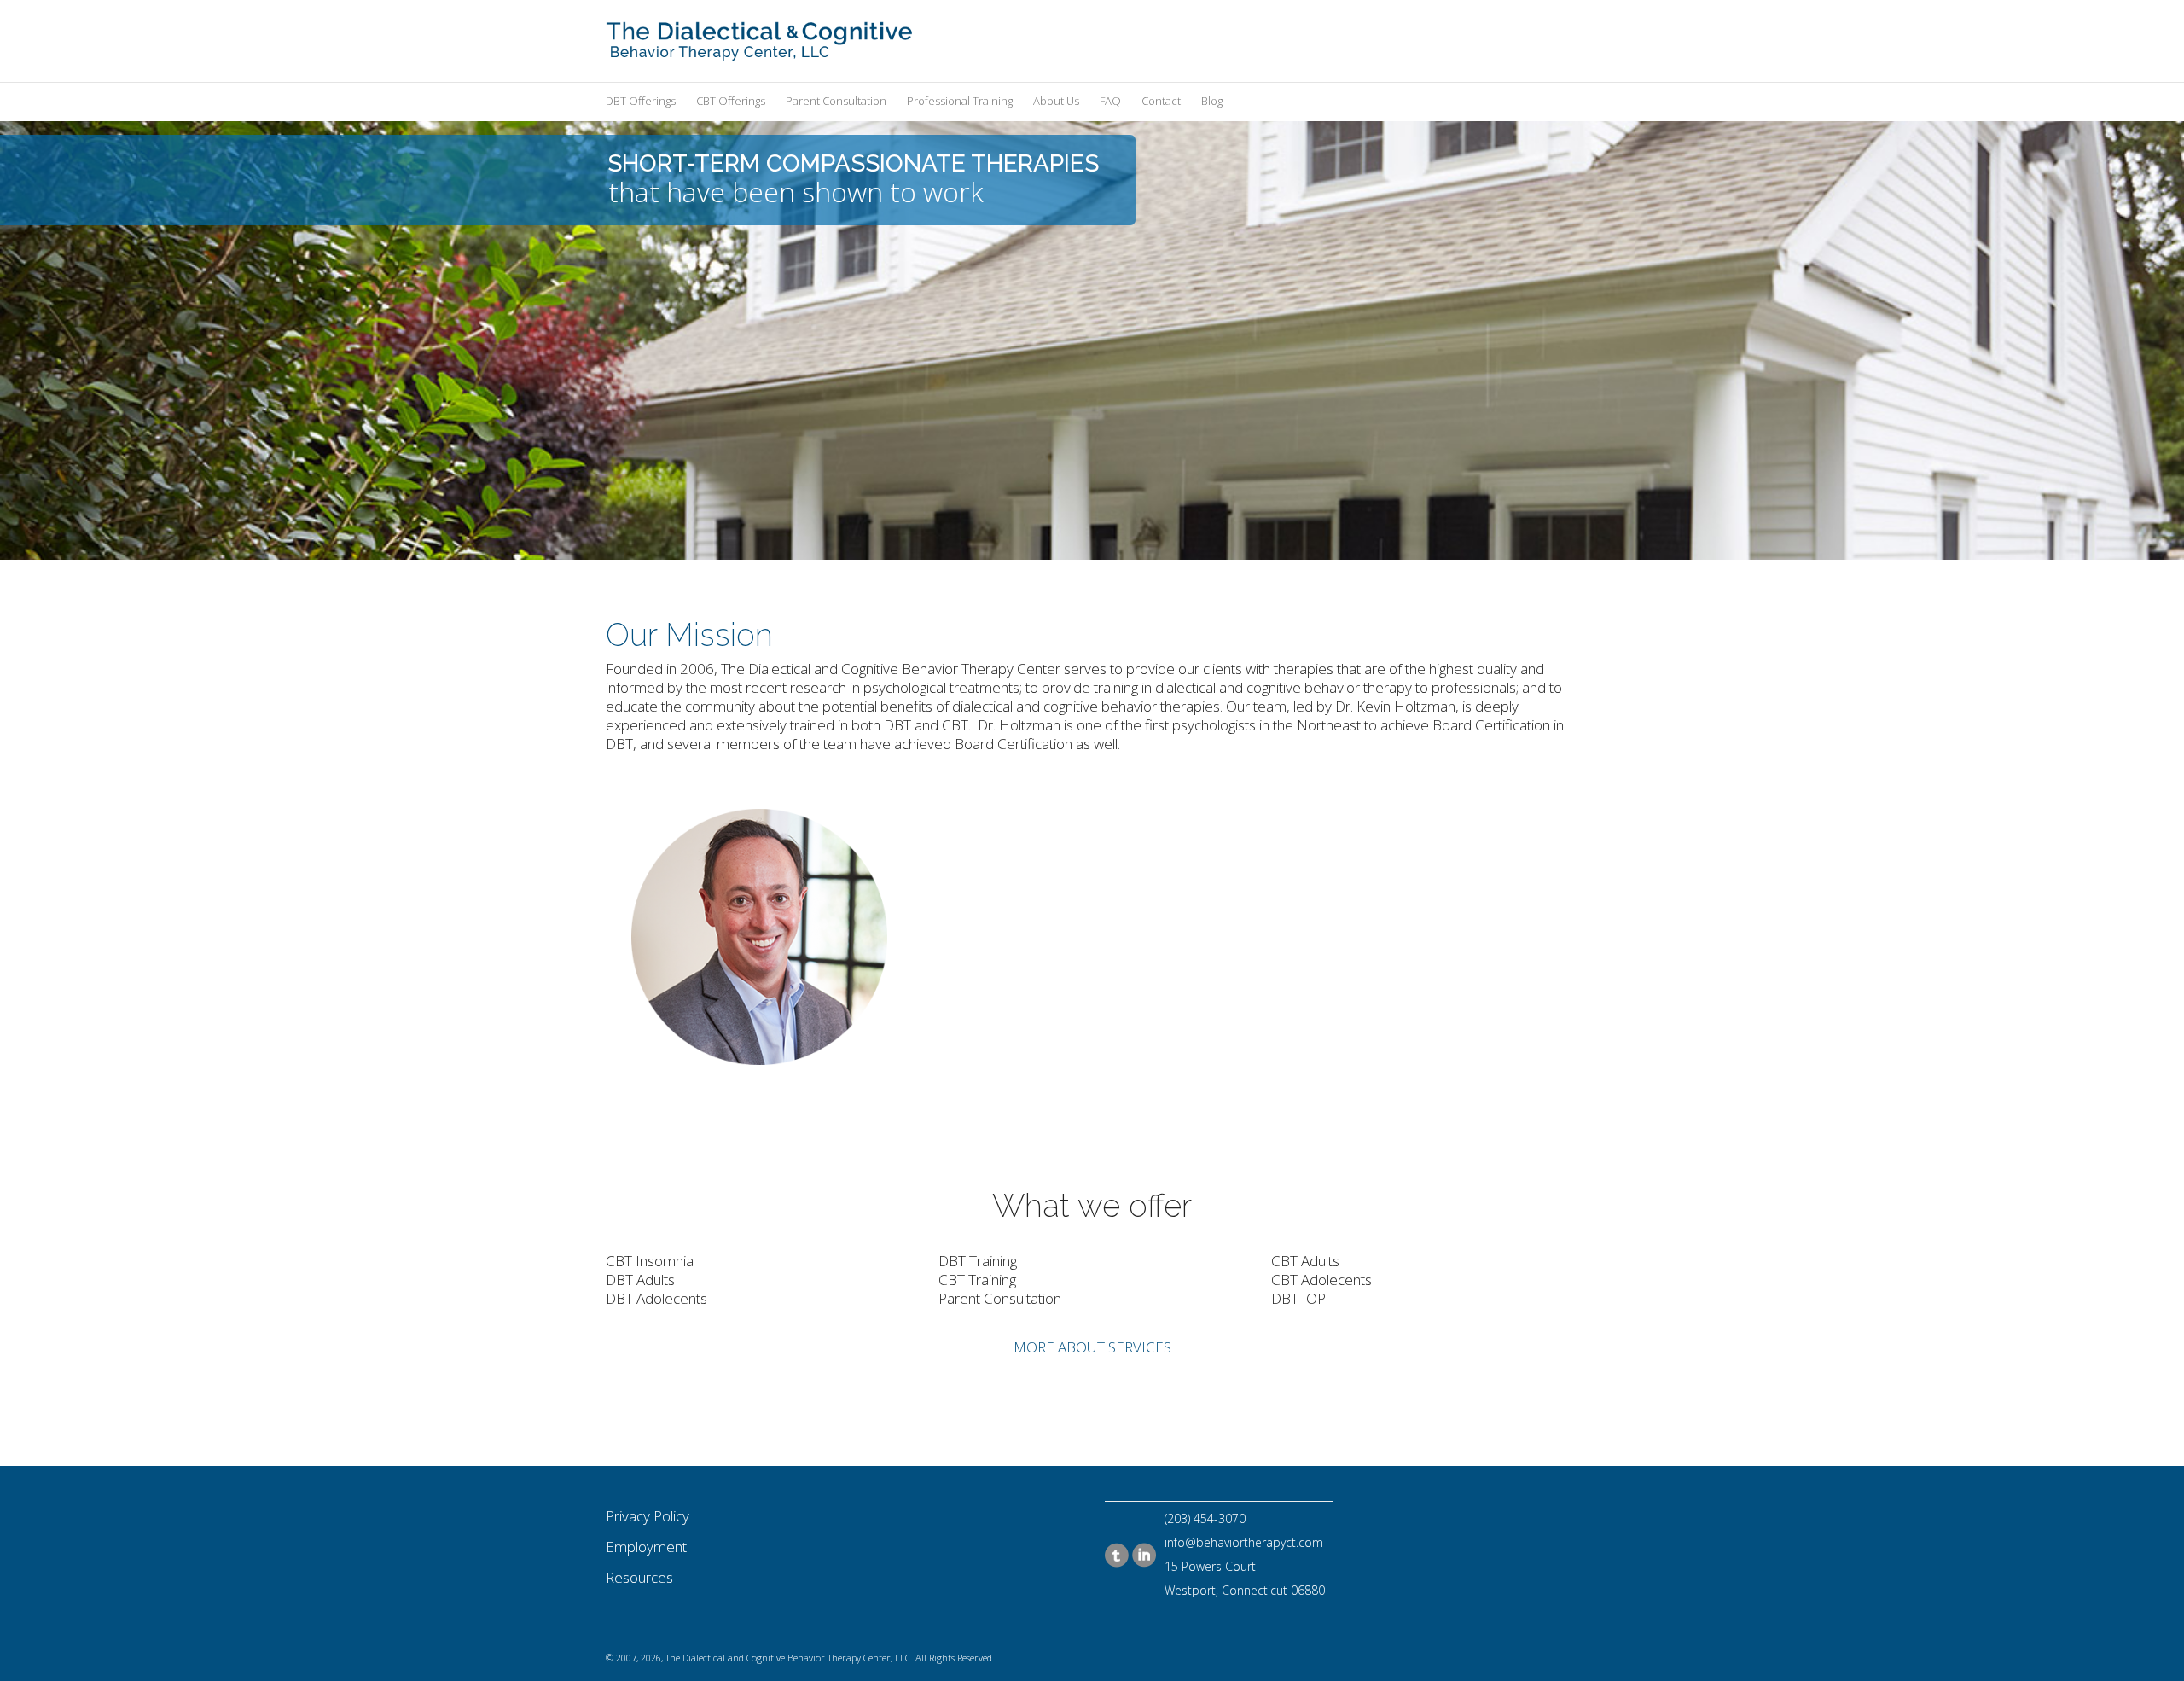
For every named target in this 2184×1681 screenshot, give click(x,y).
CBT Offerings (731, 101)
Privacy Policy (648, 1516)
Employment (646, 1547)
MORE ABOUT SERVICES (1092, 1347)
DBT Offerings (641, 101)
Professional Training (960, 101)
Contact (1161, 101)
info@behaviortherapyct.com (1244, 1542)
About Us (1056, 101)
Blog (1212, 101)
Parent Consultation (836, 101)
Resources (639, 1577)
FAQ (1110, 101)
